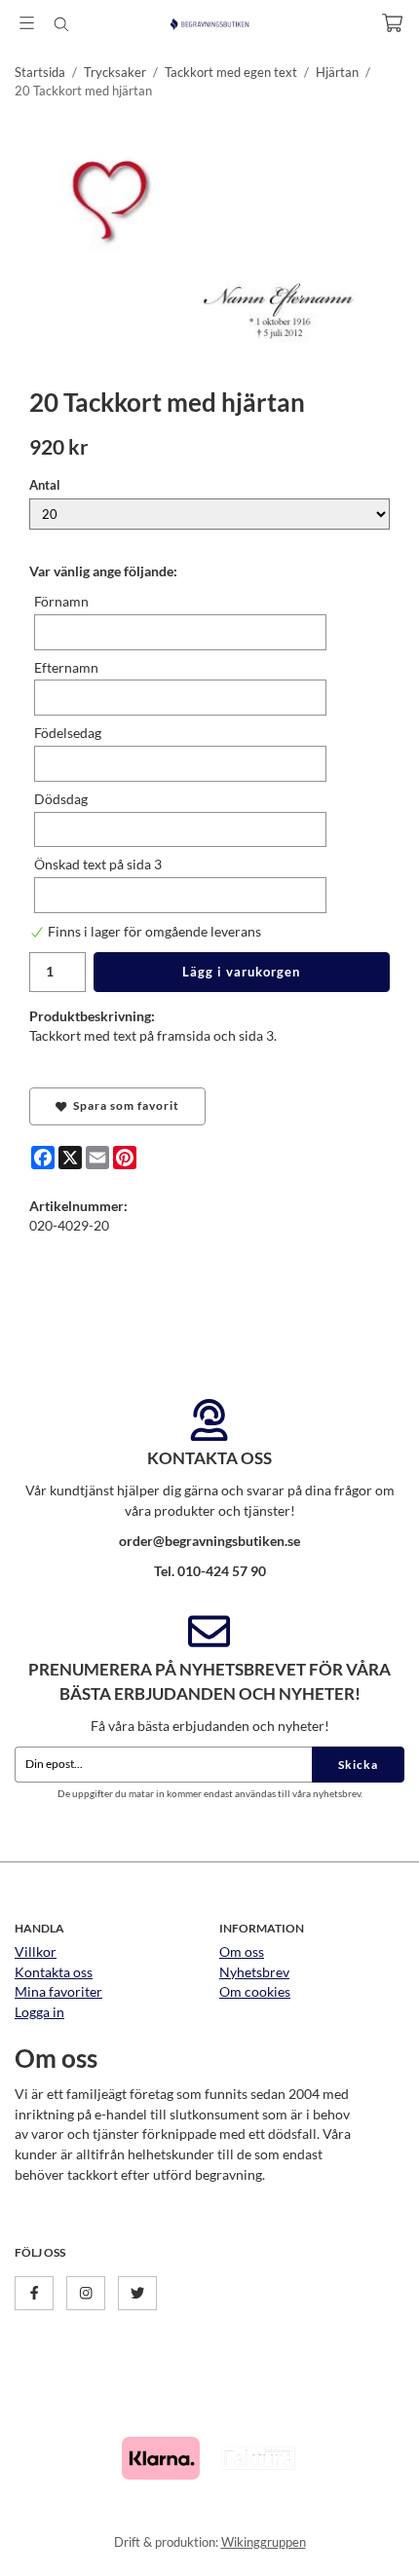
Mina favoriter (58, 1991)
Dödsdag (61, 799)
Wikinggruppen (264, 2542)
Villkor (36, 1951)
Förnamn (61, 601)
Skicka (358, 1765)
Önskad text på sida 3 (98, 864)
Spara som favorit (123, 1105)
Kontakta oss (54, 1972)
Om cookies (255, 1991)
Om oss (242, 1951)
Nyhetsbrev (254, 1972)
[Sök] (61, 24)
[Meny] (27, 23)
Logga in (39, 2012)
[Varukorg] (392, 23)
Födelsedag (68, 733)
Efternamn (66, 667)
